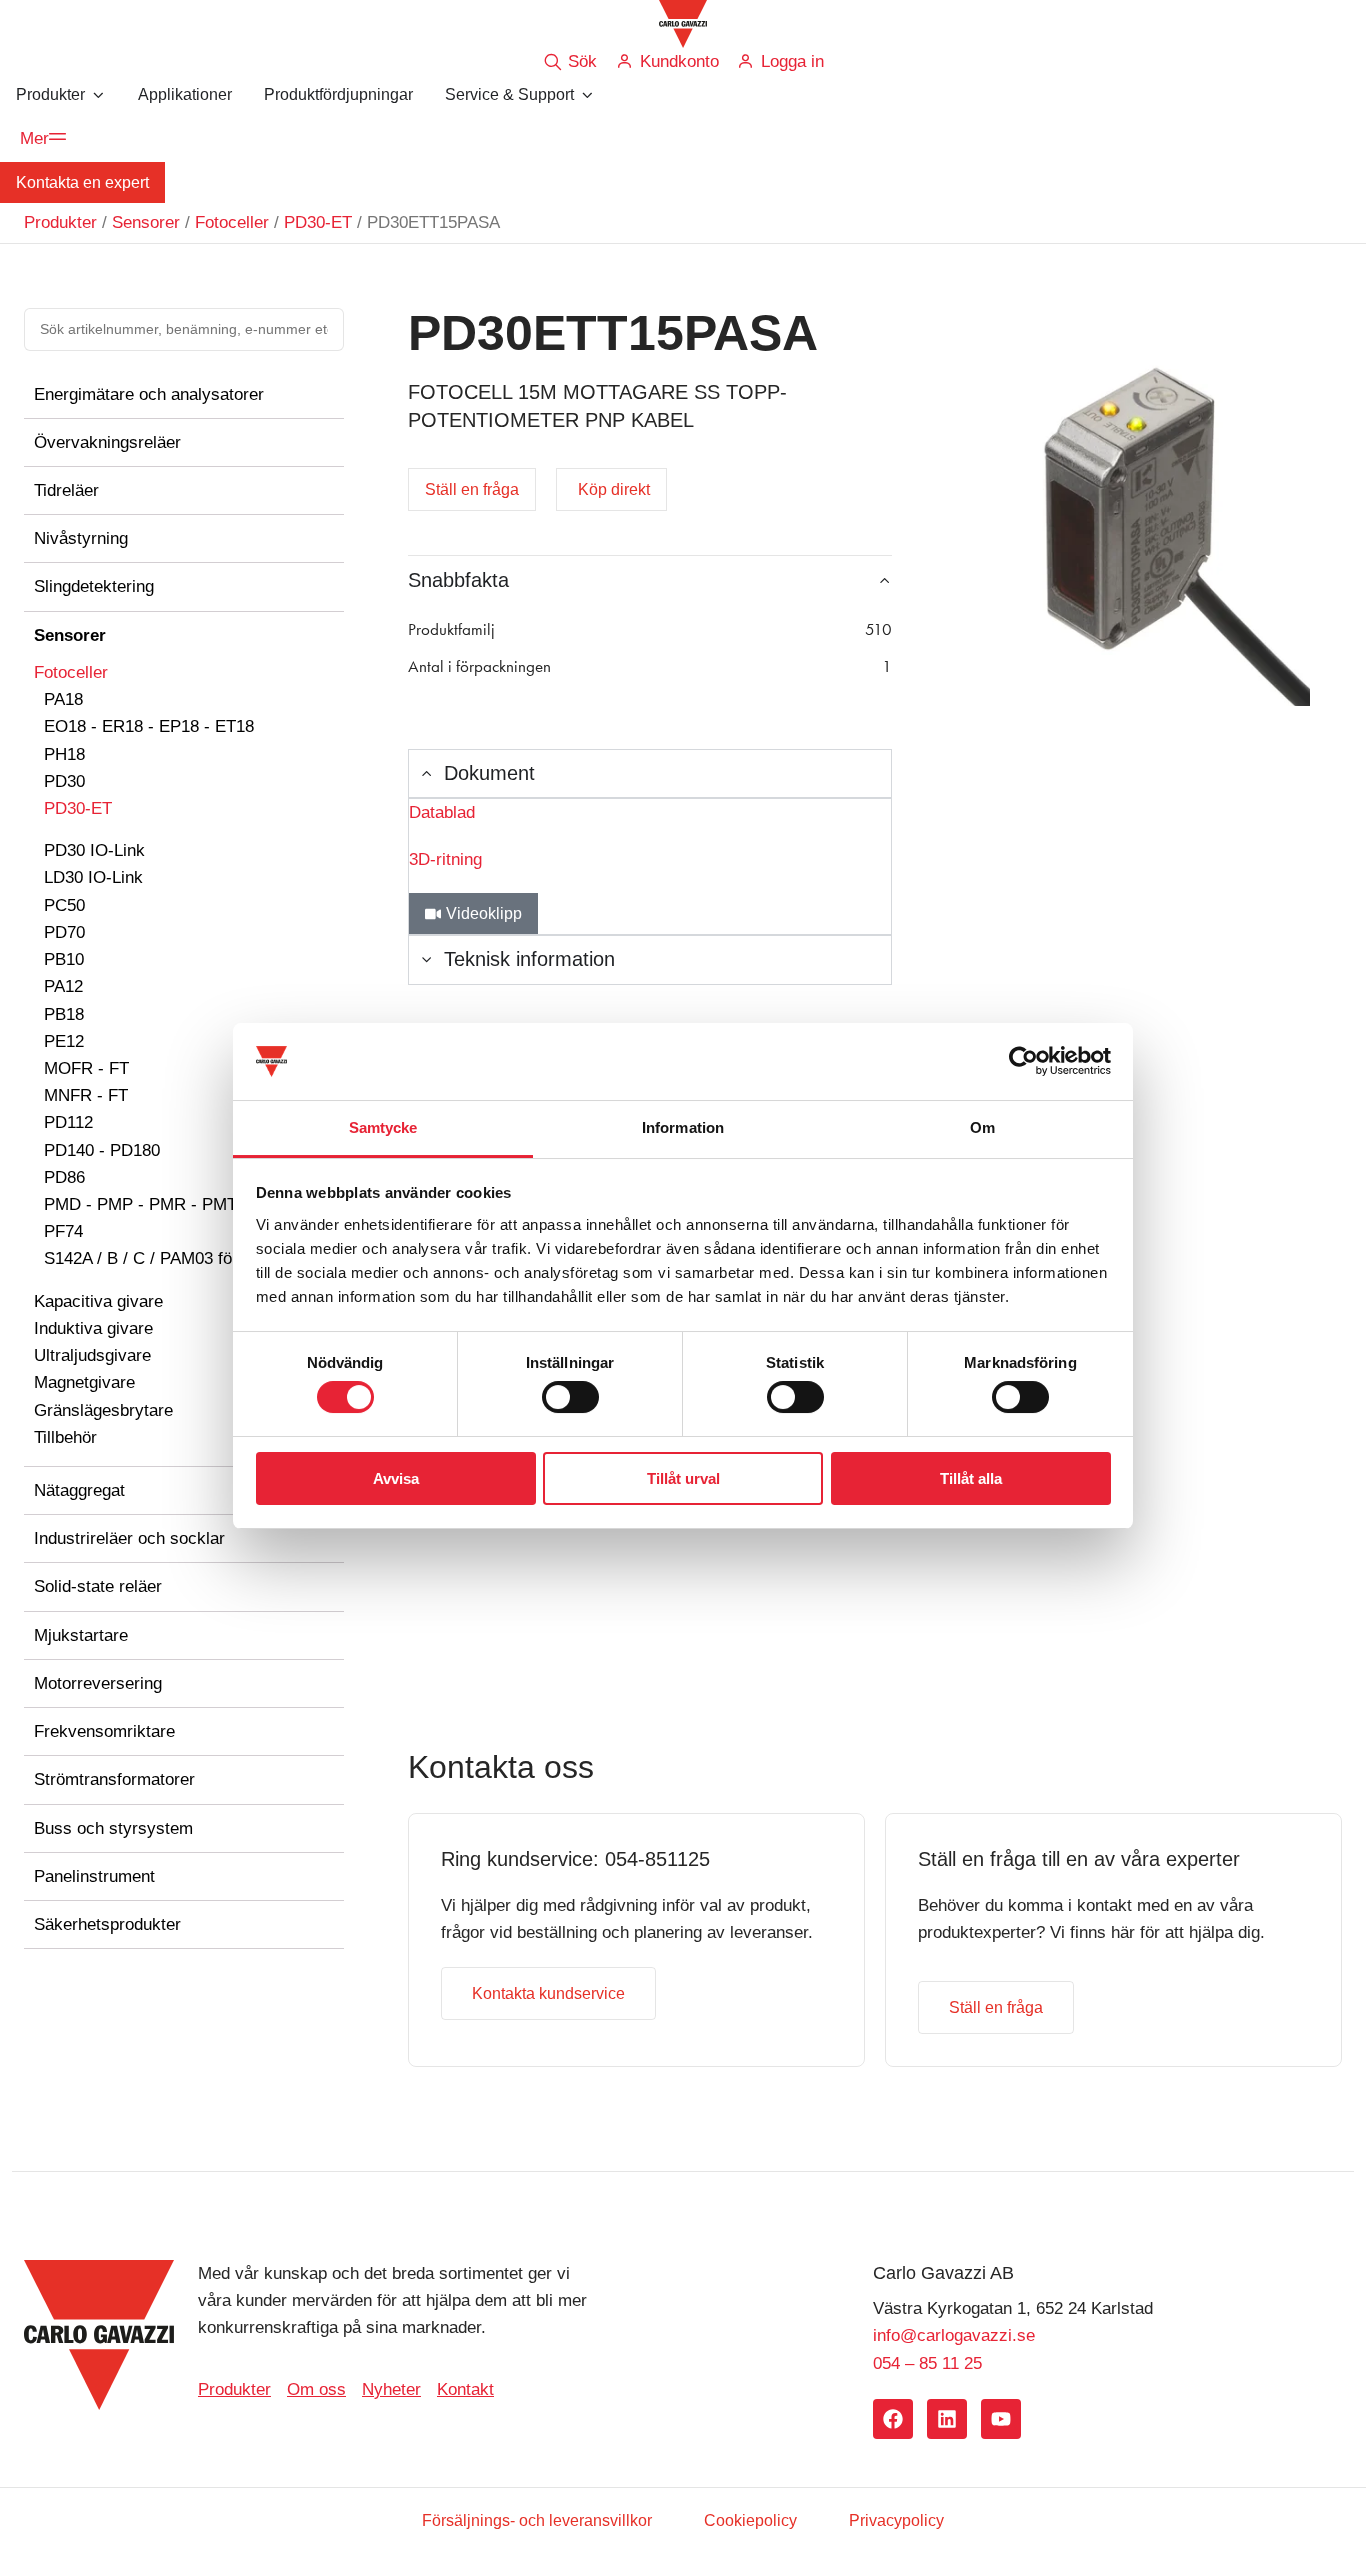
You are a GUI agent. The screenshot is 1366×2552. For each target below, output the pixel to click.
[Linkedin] (947, 2419)
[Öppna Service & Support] (587, 95)
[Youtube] (1001, 2419)
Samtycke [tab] (383, 1127)
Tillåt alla (971, 1478)
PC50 (64, 905)
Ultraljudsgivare (92, 1355)
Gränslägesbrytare (103, 1410)
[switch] (570, 1397)
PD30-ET (318, 222)
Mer (34, 138)
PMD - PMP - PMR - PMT (140, 1204)
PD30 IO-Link (94, 850)
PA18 (63, 699)
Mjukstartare (81, 1635)
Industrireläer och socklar (129, 1538)
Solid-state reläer (98, 1586)
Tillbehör (65, 1437)
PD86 (64, 1177)
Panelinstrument (94, 1876)
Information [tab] (683, 1127)
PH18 (64, 754)
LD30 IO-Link (93, 877)
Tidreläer (66, 490)
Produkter (60, 222)
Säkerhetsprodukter (107, 1924)
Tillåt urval (683, 1478)
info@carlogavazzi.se (954, 2335)
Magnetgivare (84, 1382)
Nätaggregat (79, 1490)
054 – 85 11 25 (927, 2363)
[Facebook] (893, 2419)
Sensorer (146, 222)
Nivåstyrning (81, 538)
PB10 (64, 959)
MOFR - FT (86, 1068)
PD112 (68, 1122)
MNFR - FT (86, 1095)
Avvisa (396, 1478)
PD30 (64, 781)
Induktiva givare (93, 1328)
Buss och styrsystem (113, 1828)
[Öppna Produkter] (98, 95)
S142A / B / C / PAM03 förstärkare (172, 1258)
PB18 (64, 1014)
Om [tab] (982, 1127)
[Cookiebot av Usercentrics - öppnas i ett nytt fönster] (1023, 1061)
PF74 (63, 1231)
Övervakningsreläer (107, 442)
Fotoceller (232, 222)
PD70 (64, 932)
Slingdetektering (94, 586)
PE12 (64, 1041)
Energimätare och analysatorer (149, 394)
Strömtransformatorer (114, 1779)
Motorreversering (98, 1683)
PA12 (63, 986)
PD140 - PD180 (102, 1150)
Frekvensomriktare (104, 1731)
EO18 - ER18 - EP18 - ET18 (149, 726)
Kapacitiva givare (98, 1301)
